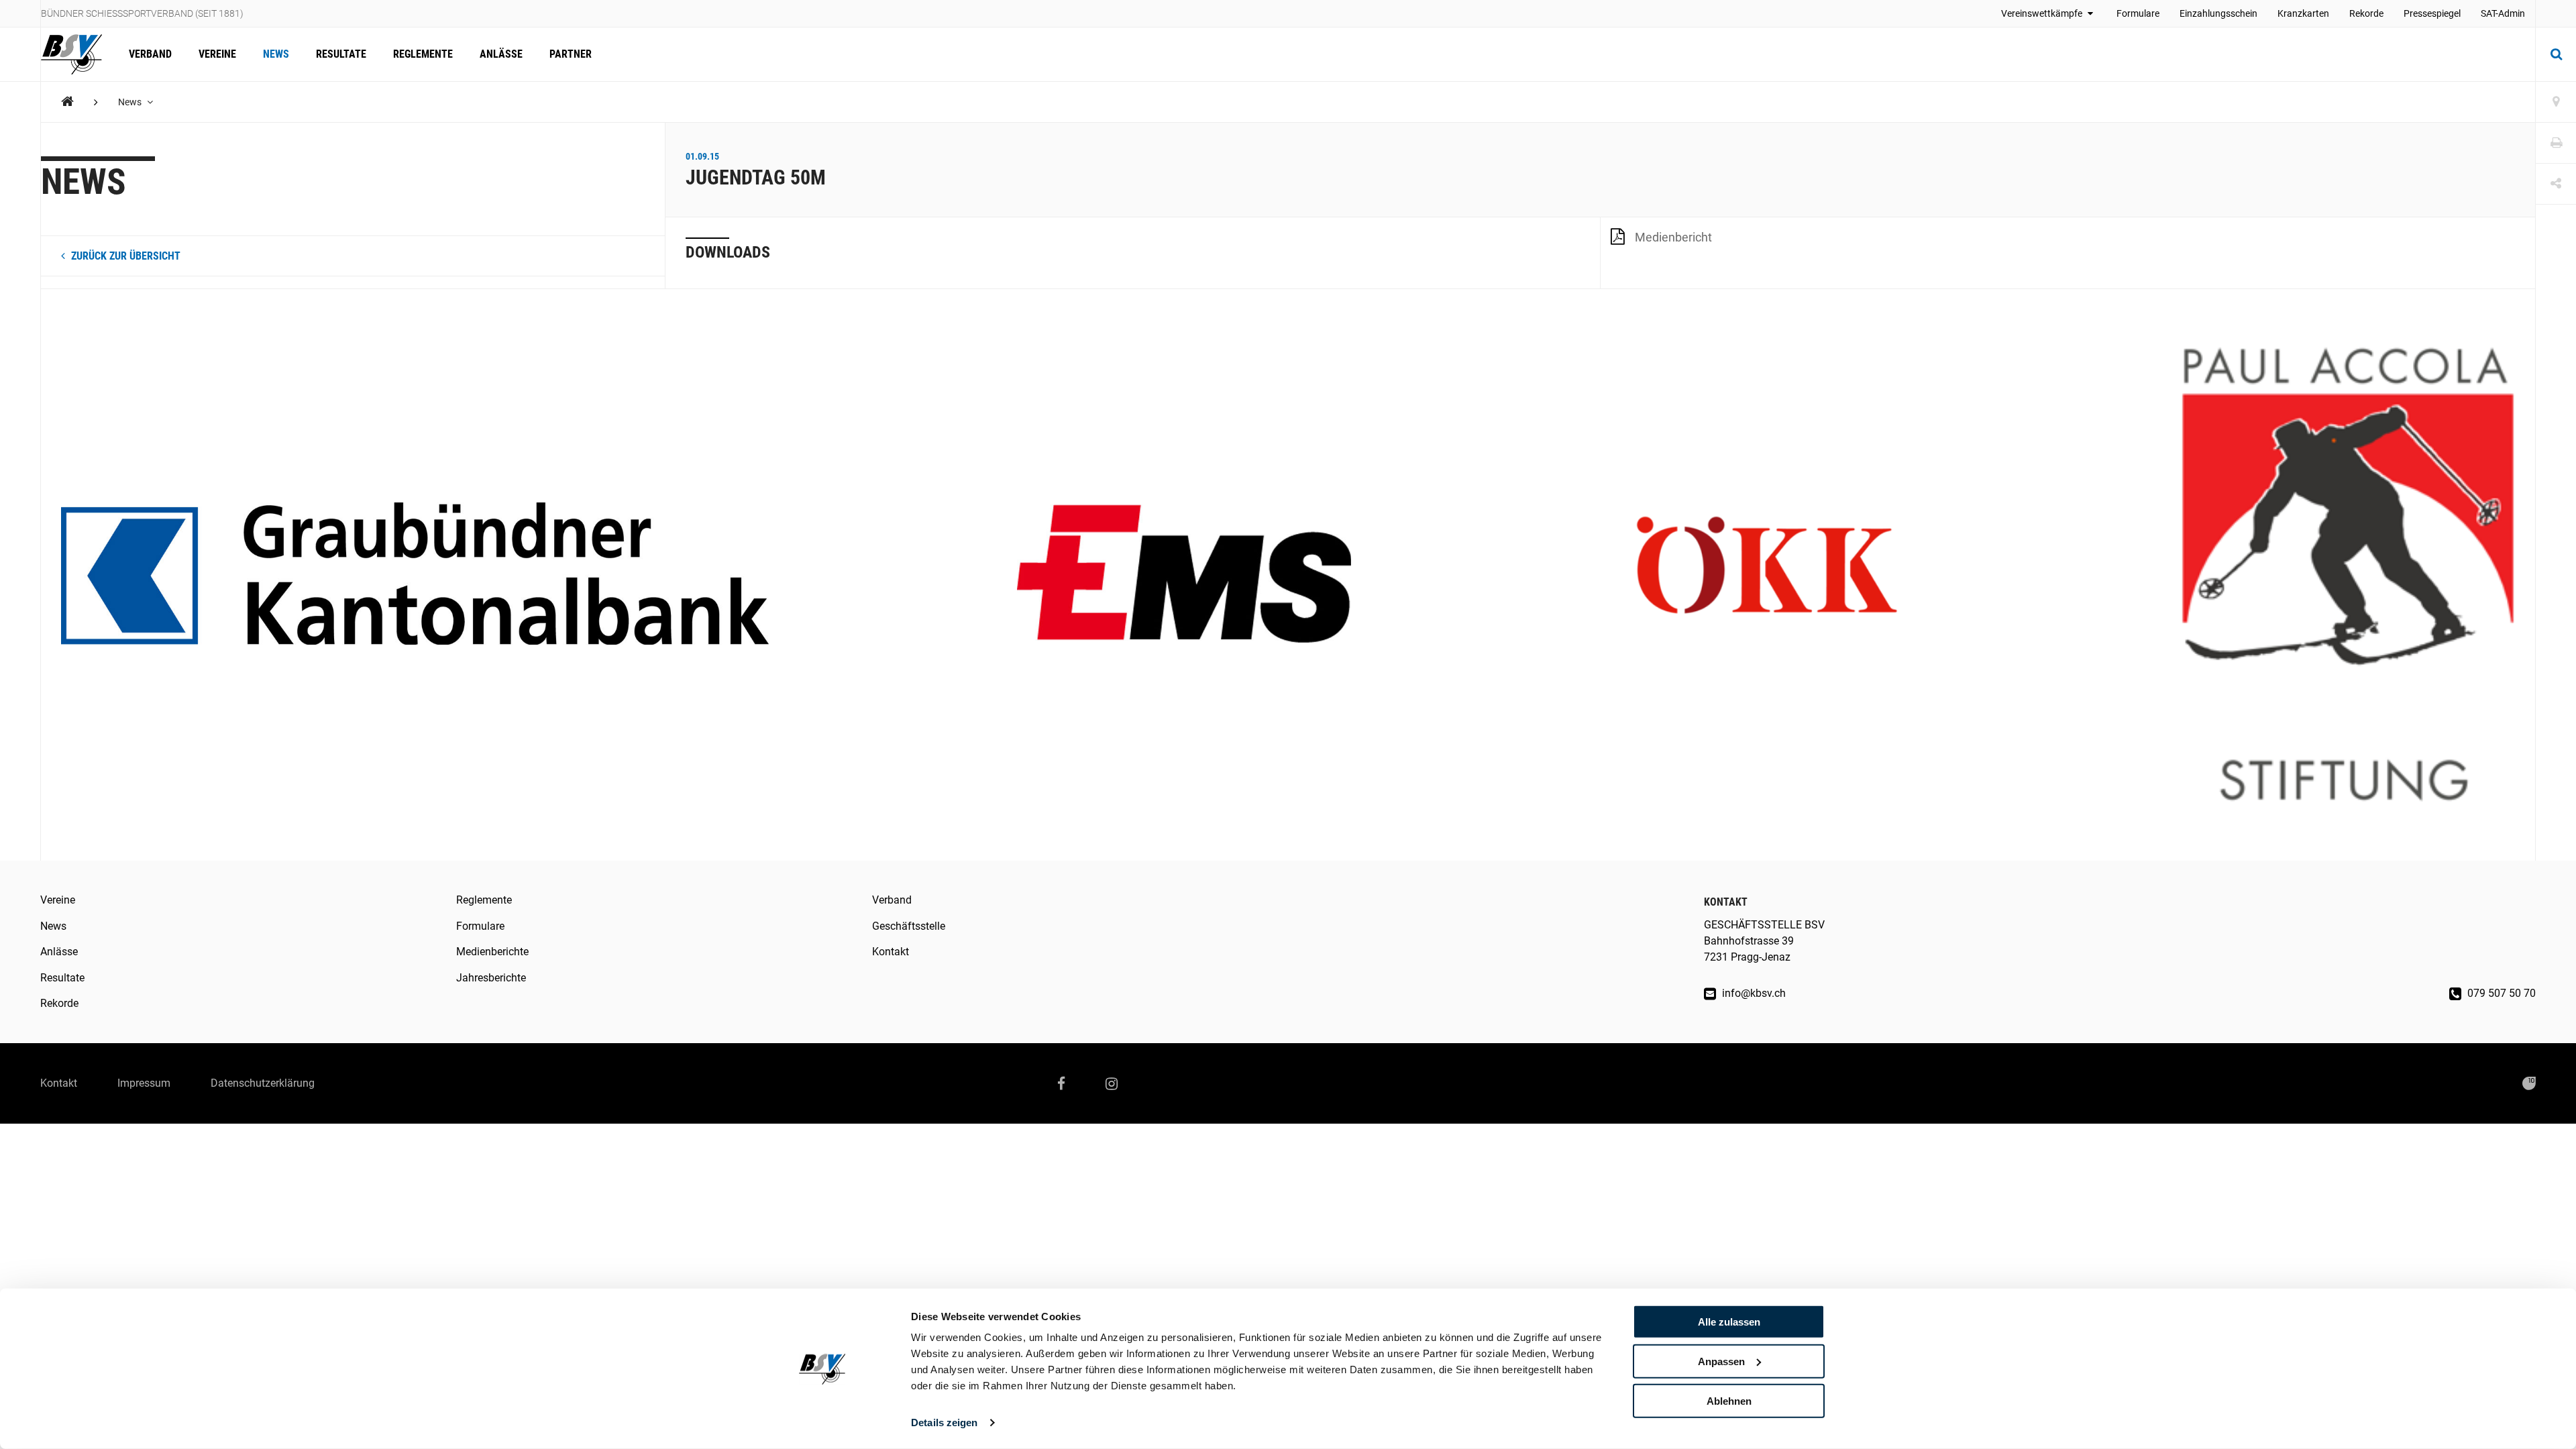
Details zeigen (944, 1423)
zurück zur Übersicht (124, 256)
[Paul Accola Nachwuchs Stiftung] (2348, 575)
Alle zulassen (1729, 1322)
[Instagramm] (1112, 1083)
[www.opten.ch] (2529, 1083)
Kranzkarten (2303, 13)
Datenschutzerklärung (263, 1083)
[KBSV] (67, 102)
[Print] (2556, 143)
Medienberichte (492, 952)
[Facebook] (1061, 1083)
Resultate (341, 54)
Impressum (144, 1083)
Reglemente (423, 54)
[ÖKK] (1766, 575)
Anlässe (501, 54)
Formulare (2138, 13)
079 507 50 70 (2500, 993)
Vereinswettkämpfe (2043, 13)
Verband (150, 54)
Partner (571, 54)
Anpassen (1721, 1361)
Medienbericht (1673, 237)
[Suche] (2556, 54)
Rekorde (2366, 13)
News (276, 54)
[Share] (2556, 184)
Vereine (217, 54)
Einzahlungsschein (2218, 13)
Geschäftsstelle (909, 926)
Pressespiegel (2432, 13)
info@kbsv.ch (1753, 993)
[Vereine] (2556, 102)
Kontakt (891, 952)
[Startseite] (78, 54)
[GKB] (415, 575)
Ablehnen (1729, 1400)
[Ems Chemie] (1184, 575)
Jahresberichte (491, 978)
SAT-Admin (2503, 13)
